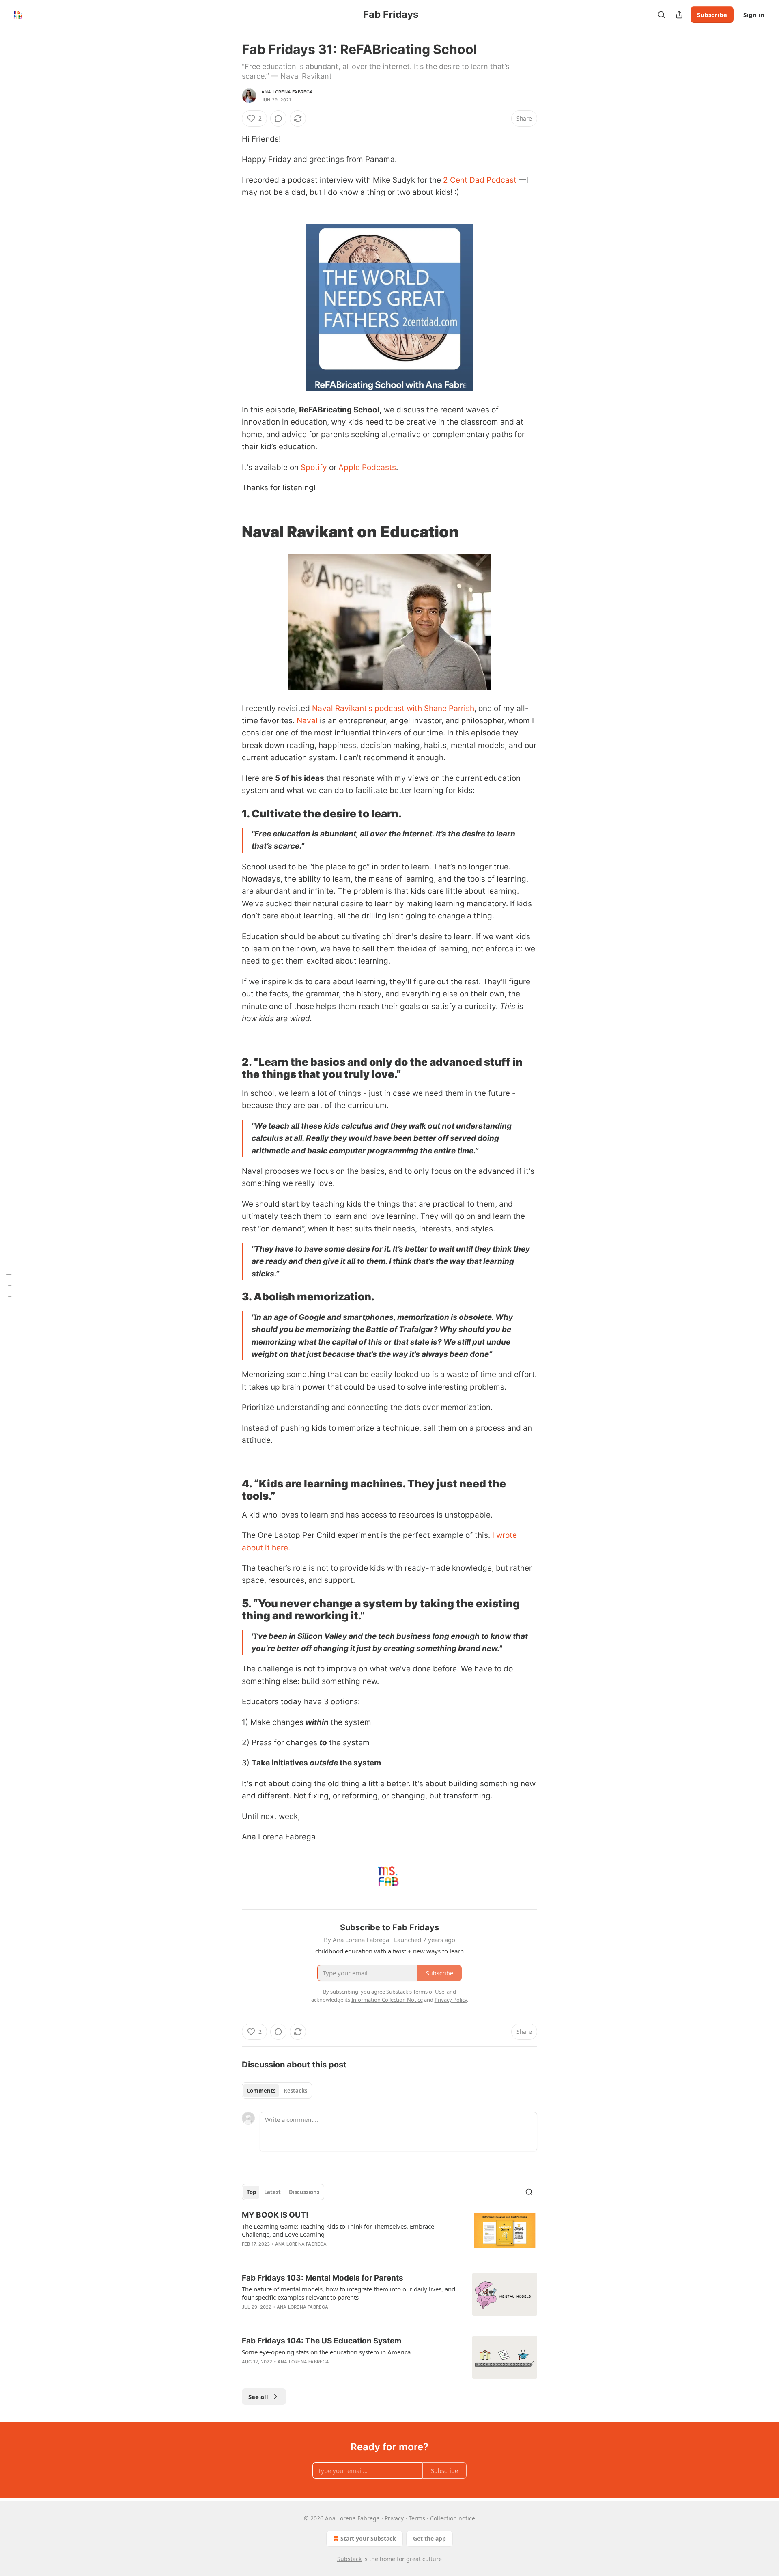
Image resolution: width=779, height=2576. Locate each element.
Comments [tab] (261, 2091)
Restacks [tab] (295, 2091)
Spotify (314, 467)
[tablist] (277, 2091)
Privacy (394, 2518)
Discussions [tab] (304, 2192)
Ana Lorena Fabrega (287, 92)
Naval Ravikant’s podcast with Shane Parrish (393, 708)
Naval (307, 721)
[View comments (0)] (278, 119)
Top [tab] (251, 2192)
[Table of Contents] (9, 1288)
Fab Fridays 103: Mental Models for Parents (323, 2278)
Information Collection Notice (387, 2000)
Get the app (429, 2538)
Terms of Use (429, 1992)
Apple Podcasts (367, 467)
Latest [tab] (272, 2192)
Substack (349, 2559)
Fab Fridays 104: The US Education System (322, 2341)
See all (258, 2397)
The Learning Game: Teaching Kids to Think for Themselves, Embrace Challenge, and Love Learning (338, 2230)
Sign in (754, 15)
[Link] (230, 532)
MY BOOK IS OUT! (275, 2215)
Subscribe (712, 15)
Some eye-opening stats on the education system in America (326, 2352)
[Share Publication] (679, 15)
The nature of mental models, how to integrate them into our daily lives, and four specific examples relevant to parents (349, 2293)
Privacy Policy (451, 2000)
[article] (389, 2235)
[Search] (661, 15)
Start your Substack (368, 2538)
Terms (417, 2518)
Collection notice (453, 2518)
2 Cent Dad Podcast (480, 180)
